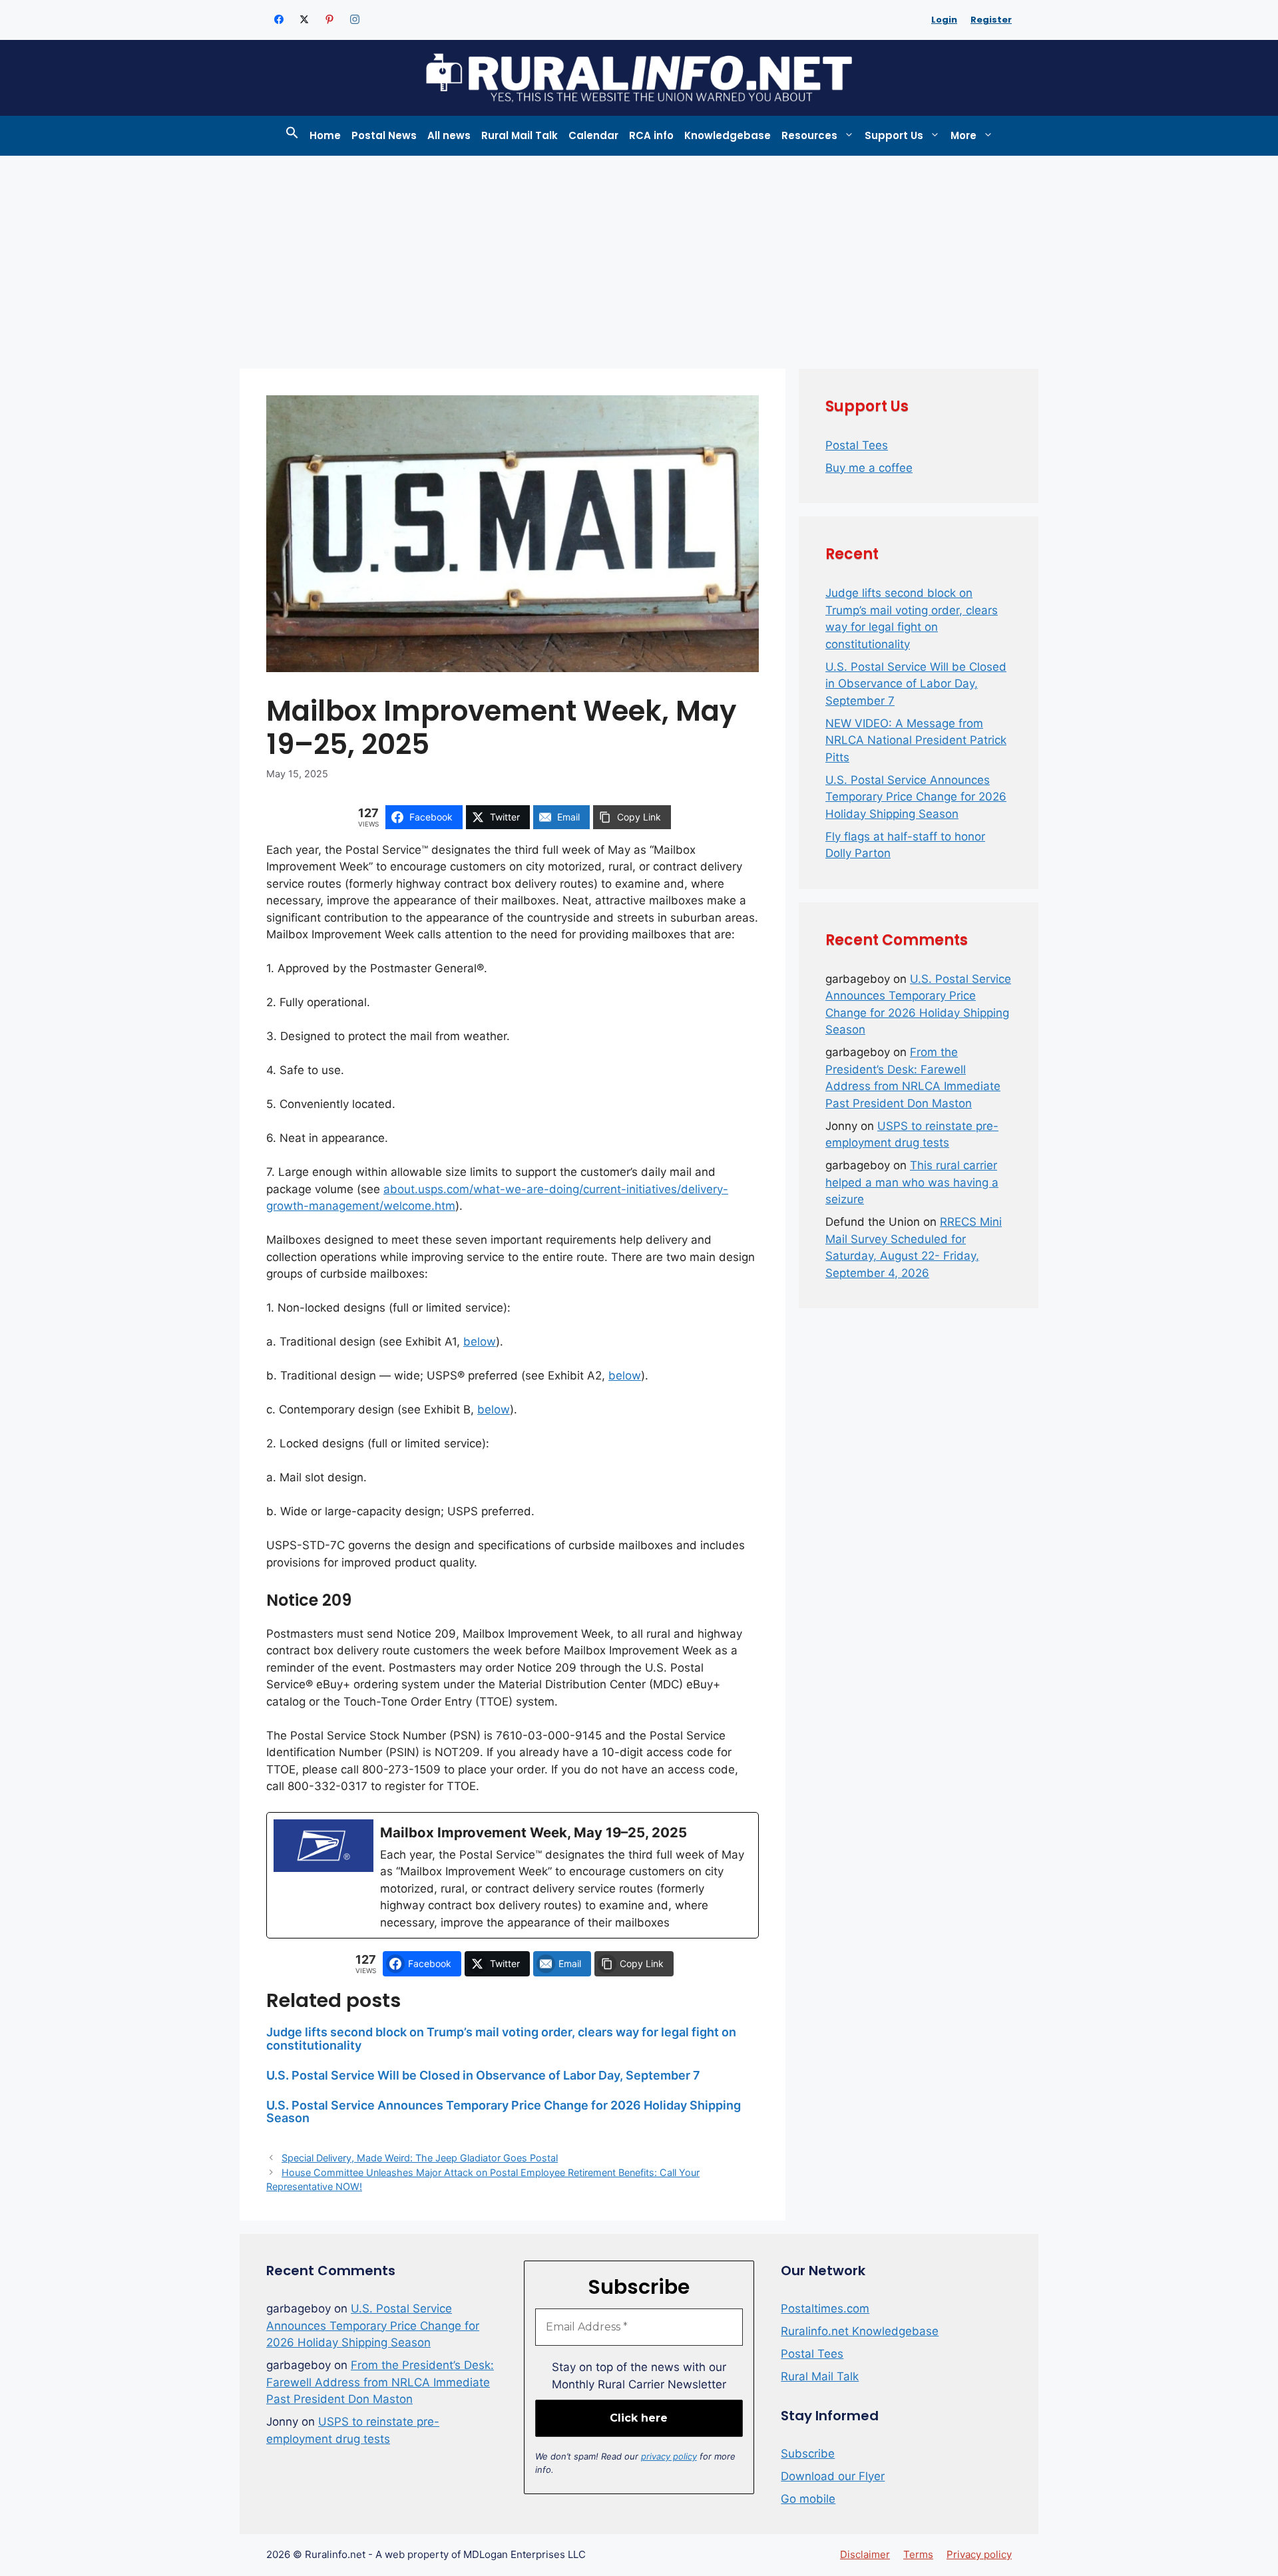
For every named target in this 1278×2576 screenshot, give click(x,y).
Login (944, 20)
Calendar (593, 135)
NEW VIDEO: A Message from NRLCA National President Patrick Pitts (916, 740)
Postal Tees (857, 445)
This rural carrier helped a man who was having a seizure (912, 1182)
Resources (809, 135)
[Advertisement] (639, 256)
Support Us (894, 135)
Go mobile (808, 2499)
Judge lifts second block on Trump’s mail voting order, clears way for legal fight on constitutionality (501, 2039)
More (963, 135)
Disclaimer (865, 2554)
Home (325, 135)
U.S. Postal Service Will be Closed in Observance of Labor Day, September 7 (483, 2075)
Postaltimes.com (825, 2308)
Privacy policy (979, 2554)
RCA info (651, 135)
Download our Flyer (833, 2476)
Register (991, 20)
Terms (918, 2554)
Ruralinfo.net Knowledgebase (860, 2331)
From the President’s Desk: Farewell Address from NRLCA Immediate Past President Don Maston (380, 2382)
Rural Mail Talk (520, 135)
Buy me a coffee (869, 468)
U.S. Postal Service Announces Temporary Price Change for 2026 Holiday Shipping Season (504, 2112)
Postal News (384, 135)
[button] (292, 136)
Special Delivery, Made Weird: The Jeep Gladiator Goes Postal (420, 2158)
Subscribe (808, 2454)
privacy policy (669, 2456)
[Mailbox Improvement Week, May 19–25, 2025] (513, 1875)
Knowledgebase (728, 135)
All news (449, 135)
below (480, 1342)
